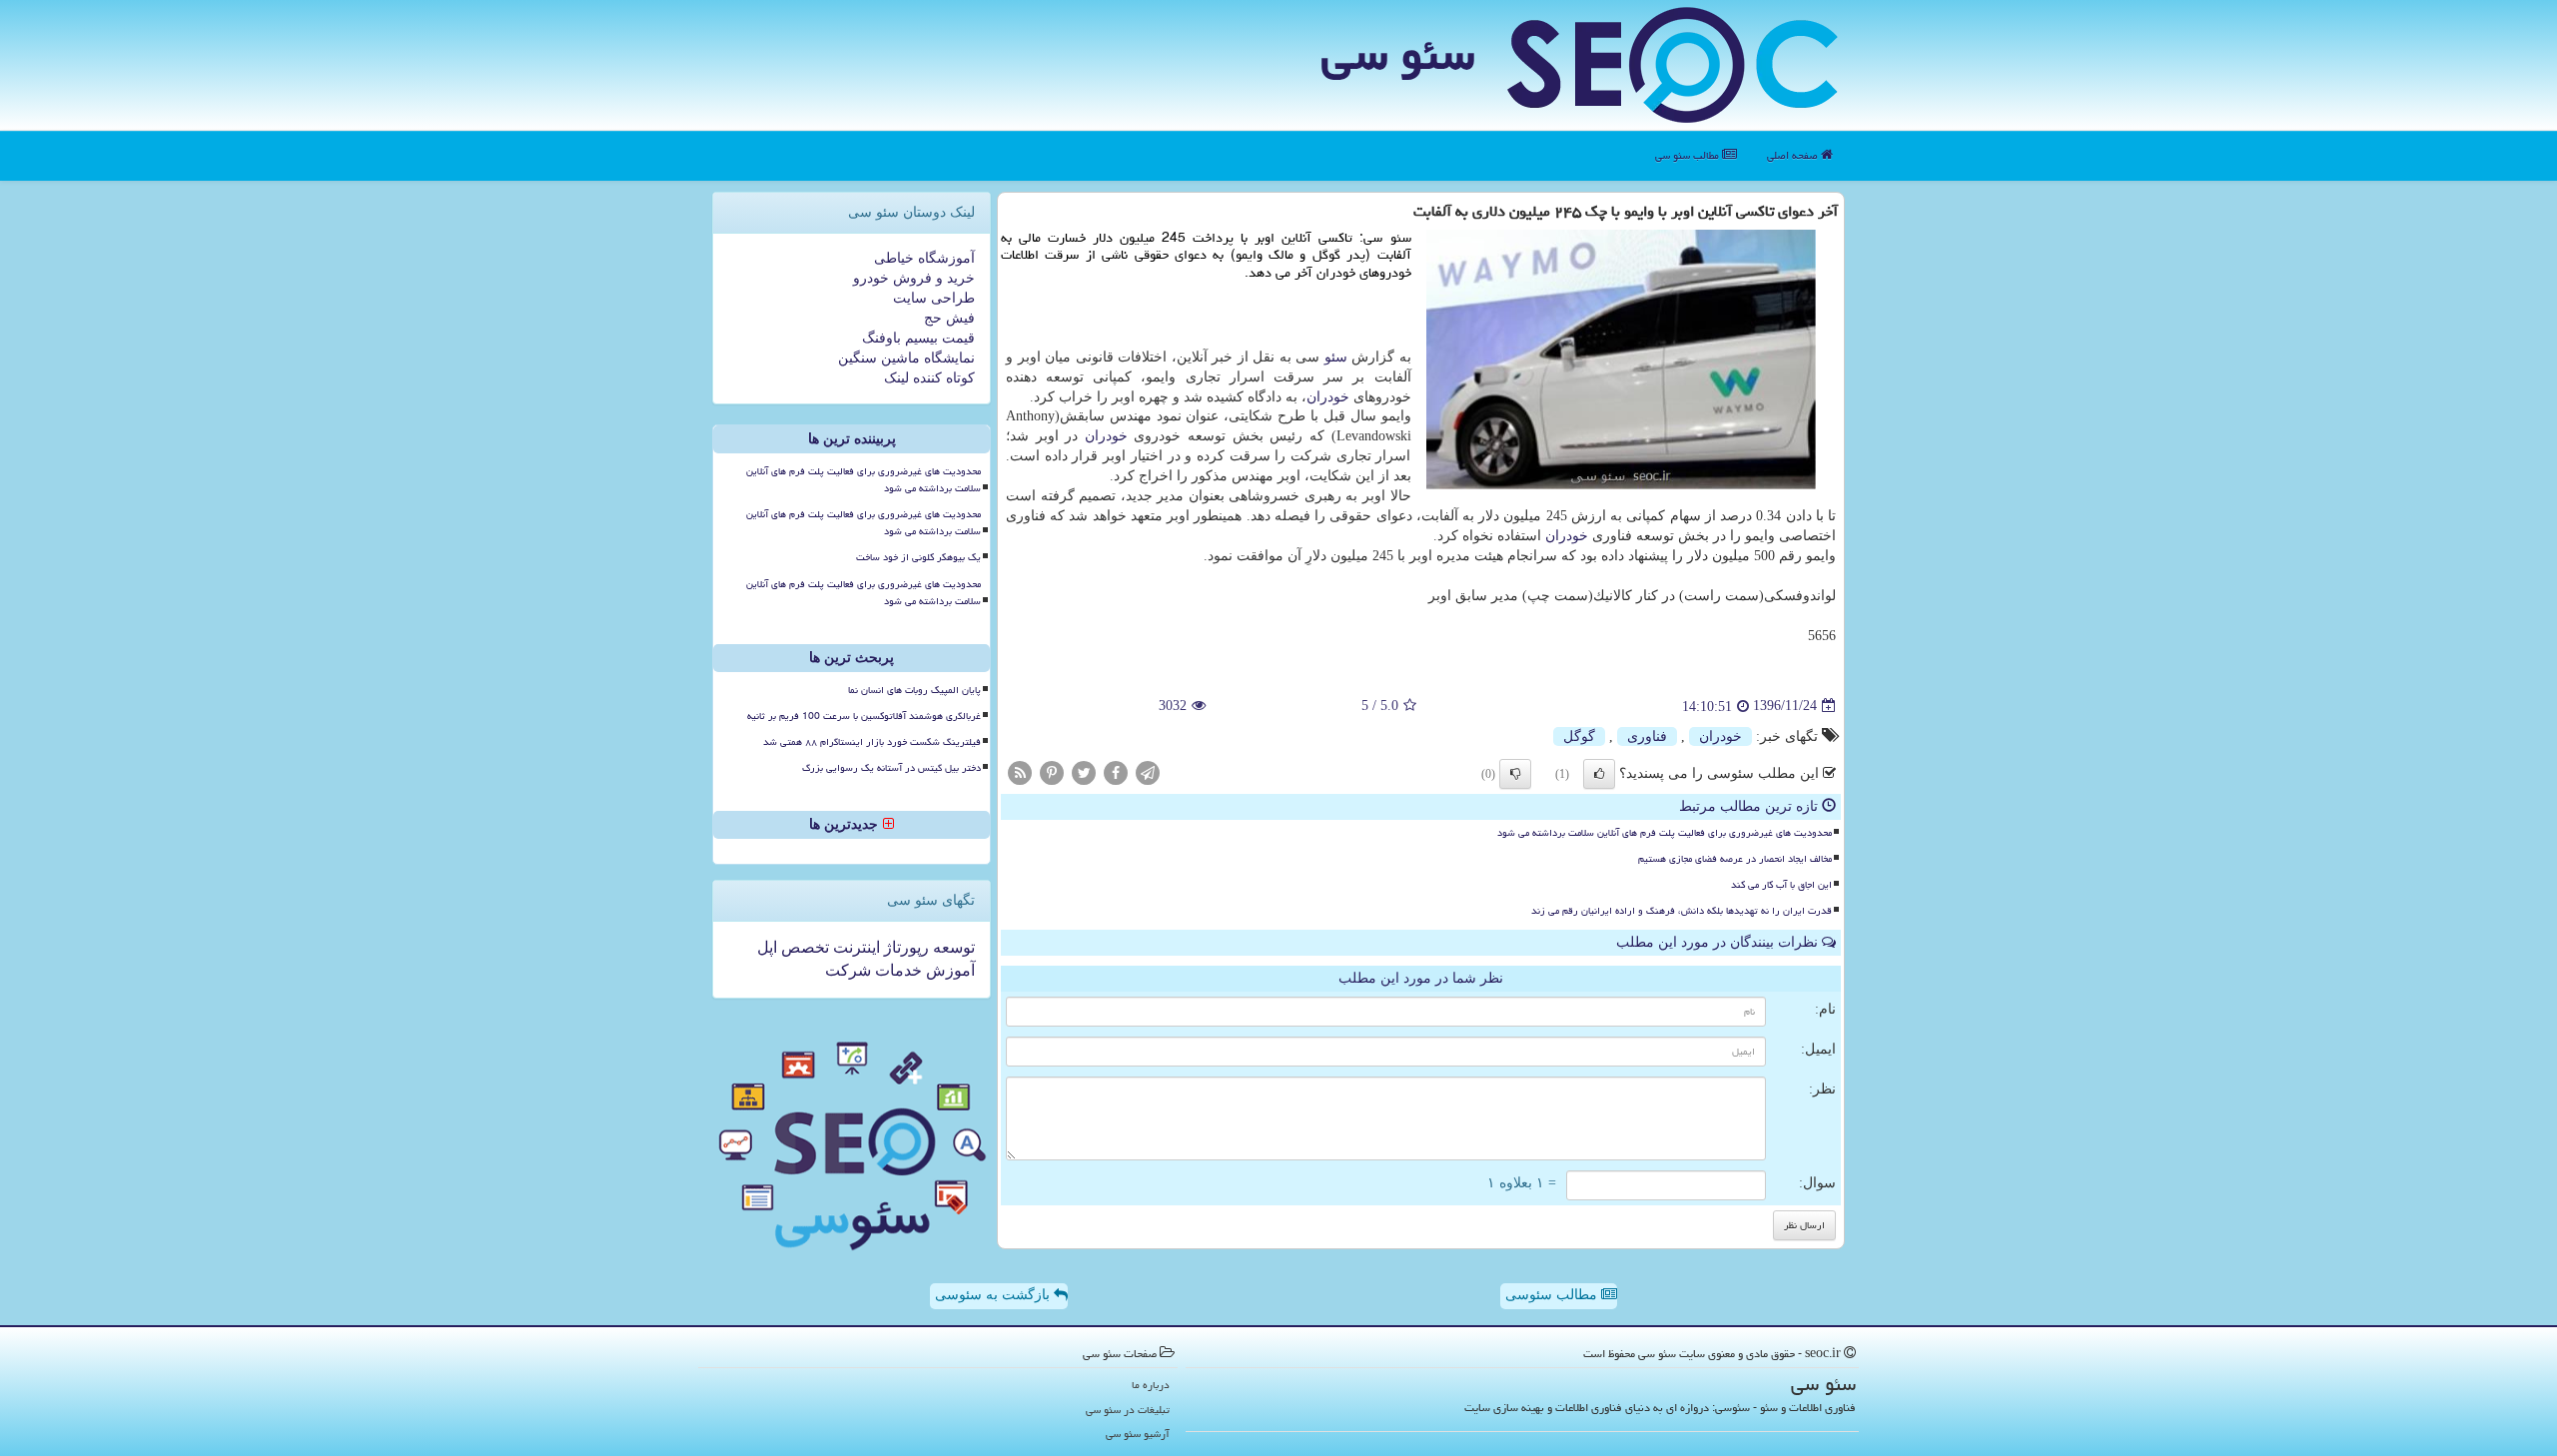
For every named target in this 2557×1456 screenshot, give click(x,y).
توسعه (952, 947)
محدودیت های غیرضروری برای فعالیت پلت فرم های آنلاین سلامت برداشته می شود (1665, 833)
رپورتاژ (904, 947)
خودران (1328, 397)
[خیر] (1515, 774)
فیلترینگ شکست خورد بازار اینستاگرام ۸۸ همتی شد (872, 742)
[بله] (1599, 774)
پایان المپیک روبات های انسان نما (914, 690)
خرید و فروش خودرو (914, 278)
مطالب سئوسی (1553, 1295)
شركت (848, 970)
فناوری (1647, 736)
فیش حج (949, 318)
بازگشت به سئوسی (994, 1295)
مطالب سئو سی (1689, 155)
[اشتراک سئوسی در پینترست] (1052, 771)
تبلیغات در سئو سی (1128, 1410)
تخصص (803, 947)
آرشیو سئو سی (1138, 1434)
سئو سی (1398, 54)
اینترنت (854, 947)
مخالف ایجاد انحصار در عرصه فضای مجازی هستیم (1735, 859)
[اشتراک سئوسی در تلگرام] (1148, 771)
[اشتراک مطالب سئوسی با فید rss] (1020, 771)
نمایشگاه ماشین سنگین (906, 358)
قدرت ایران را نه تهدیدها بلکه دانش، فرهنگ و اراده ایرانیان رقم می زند (1682, 911)
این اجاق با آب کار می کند (1781, 885)
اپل (767, 947)
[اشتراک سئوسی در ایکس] (1084, 771)
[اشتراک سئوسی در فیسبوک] (1116, 771)
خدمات (896, 970)
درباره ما (1151, 1385)
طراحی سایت (934, 298)
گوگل (1579, 736)
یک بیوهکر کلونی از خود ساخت (918, 557)
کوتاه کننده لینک (929, 378)
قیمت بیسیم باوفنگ (918, 338)
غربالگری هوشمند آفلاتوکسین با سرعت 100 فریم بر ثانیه (864, 716)
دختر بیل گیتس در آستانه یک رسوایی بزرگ (891, 768)
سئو (1336, 357)
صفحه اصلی (1794, 155)
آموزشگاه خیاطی (924, 258)
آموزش (948, 970)
